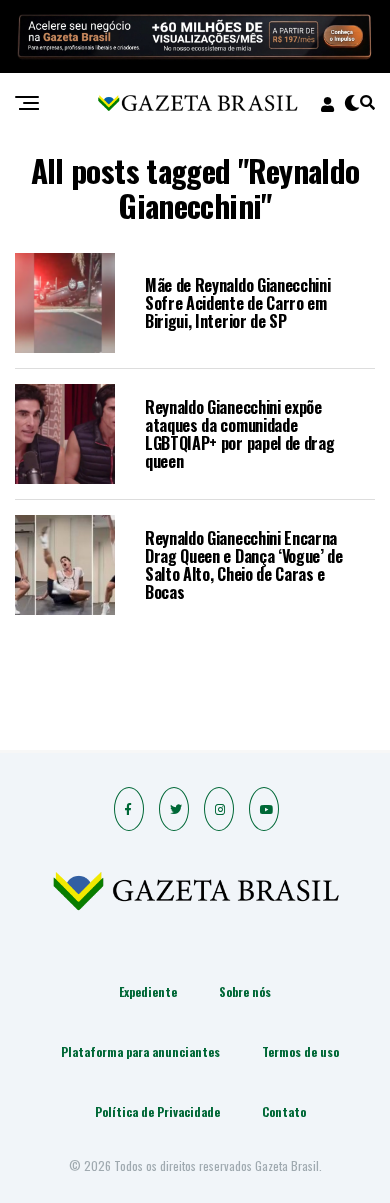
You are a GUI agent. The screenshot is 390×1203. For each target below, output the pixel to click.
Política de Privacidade (157, 1111)
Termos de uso (300, 1051)
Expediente (148, 991)
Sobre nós (245, 991)
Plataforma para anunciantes (140, 1051)
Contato (284, 1111)
